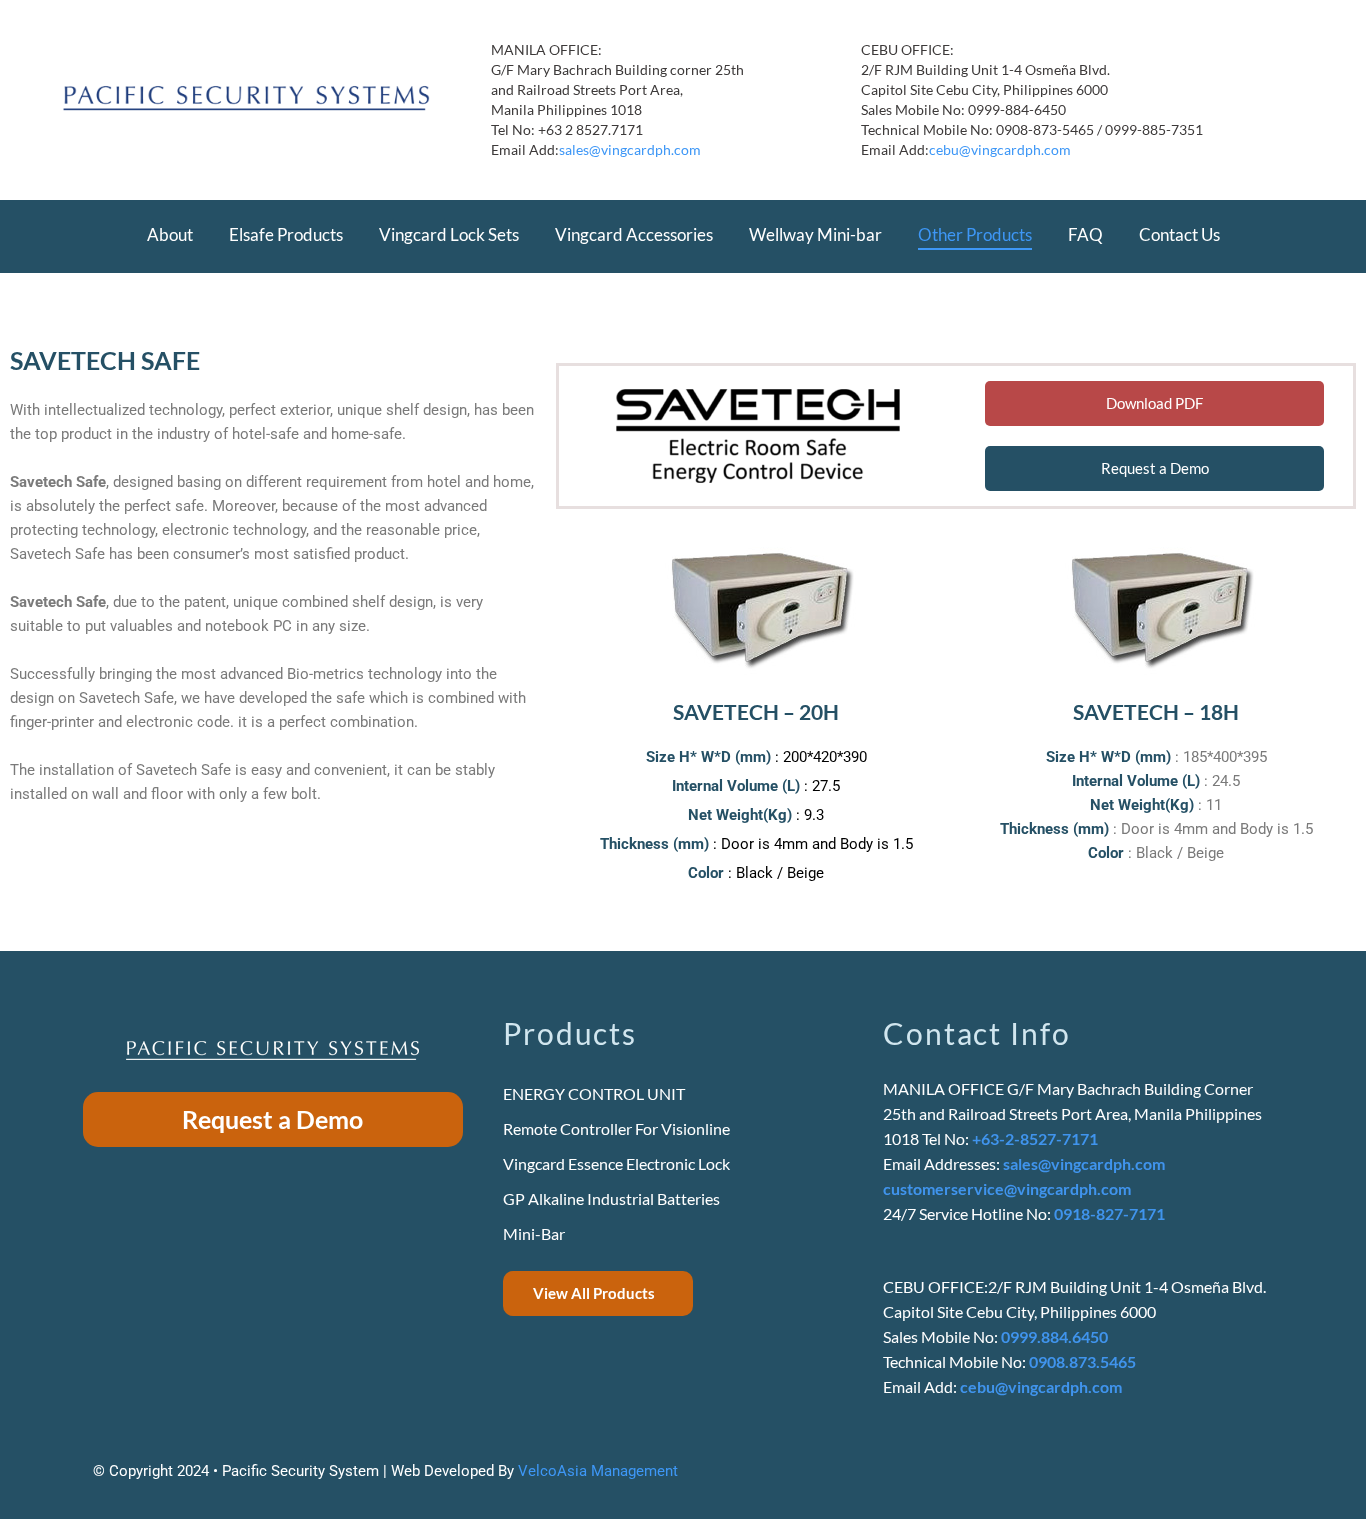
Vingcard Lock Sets (449, 234)
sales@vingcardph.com (630, 149)
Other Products (975, 234)
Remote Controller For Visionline (616, 1128)
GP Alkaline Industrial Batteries (611, 1198)
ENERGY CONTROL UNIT (594, 1093)
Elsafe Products (286, 234)
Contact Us (1179, 234)
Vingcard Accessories (634, 234)
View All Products (594, 1293)
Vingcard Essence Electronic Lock (616, 1163)
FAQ (1085, 234)
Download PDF (1154, 403)
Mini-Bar (534, 1233)
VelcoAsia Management (598, 1471)
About (170, 234)
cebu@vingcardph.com (1000, 149)
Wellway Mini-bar (815, 234)
